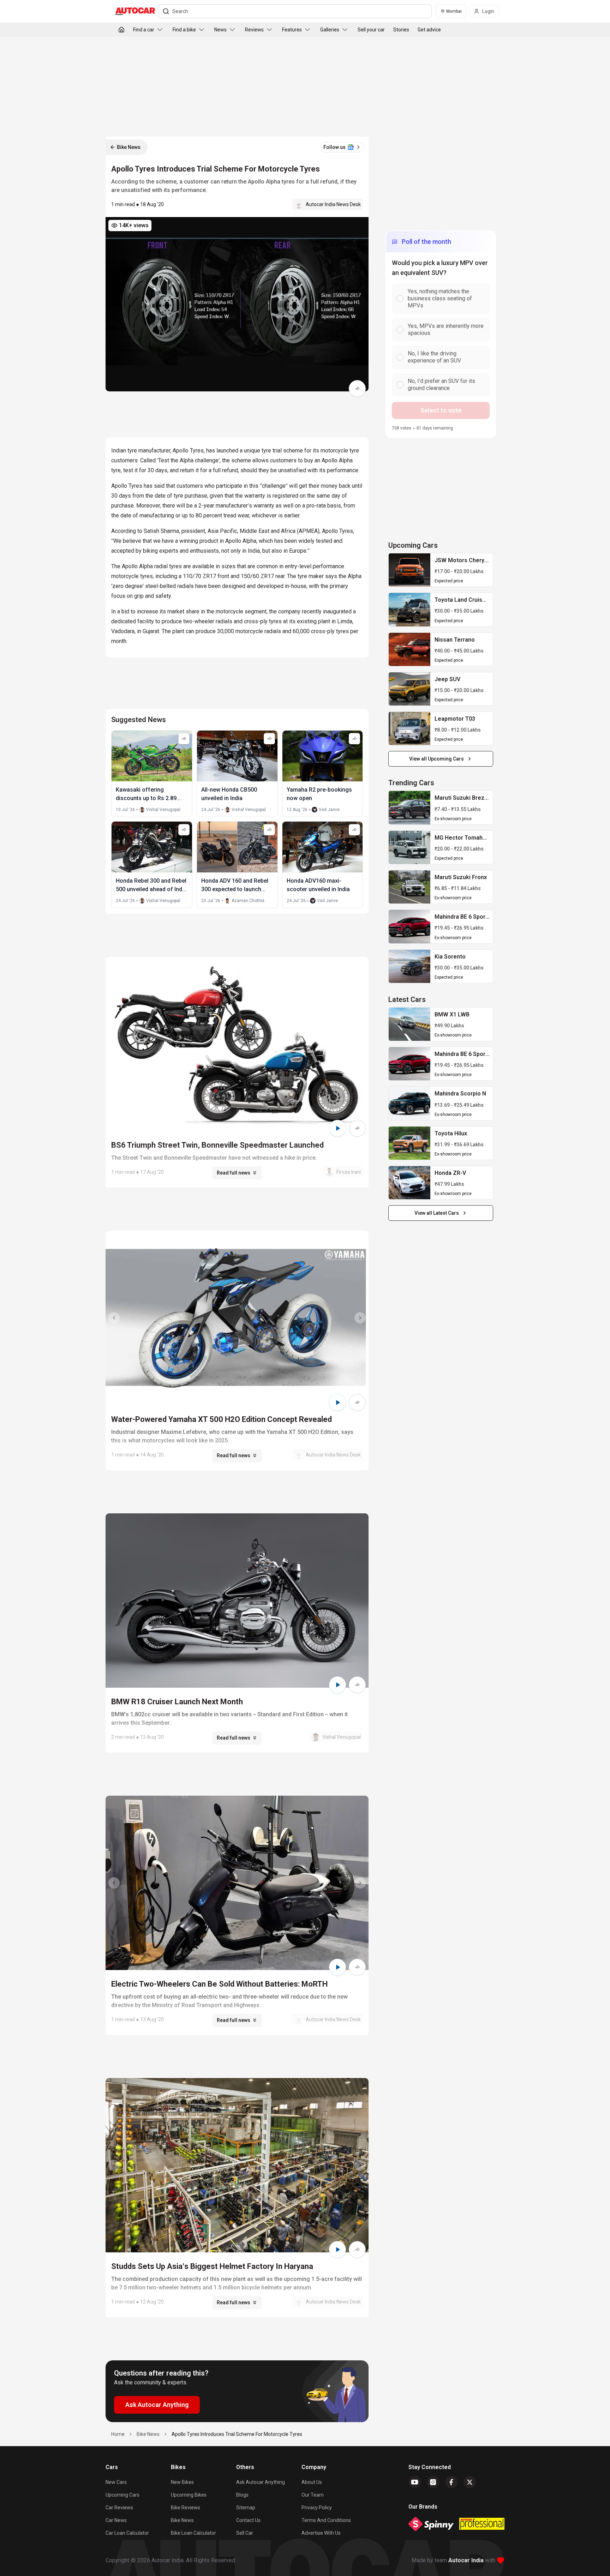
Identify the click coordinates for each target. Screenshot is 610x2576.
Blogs (242, 2495)
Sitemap (246, 2508)
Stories (401, 30)
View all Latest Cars (437, 1213)
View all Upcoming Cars (436, 759)
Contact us (248, 2520)
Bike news (182, 2520)
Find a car (144, 30)
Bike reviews (186, 2508)
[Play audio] (337, 1128)
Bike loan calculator (193, 2533)
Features (292, 30)
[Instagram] (433, 2482)
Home (118, 2434)
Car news (116, 2520)
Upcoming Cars (122, 2495)
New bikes (182, 2482)
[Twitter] (470, 2482)
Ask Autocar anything (261, 2482)
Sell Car (245, 2533)
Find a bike (184, 30)
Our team (313, 2495)
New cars (116, 2482)
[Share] (357, 389)
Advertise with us (321, 2533)
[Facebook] (451, 2482)
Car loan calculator (127, 2533)
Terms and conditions (326, 2520)
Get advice (429, 30)
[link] (409, 570)
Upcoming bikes (189, 2495)
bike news (148, 2434)
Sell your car (371, 30)
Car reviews (119, 2508)
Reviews (254, 30)
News (220, 30)
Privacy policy (317, 2508)
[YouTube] (415, 2482)
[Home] (121, 30)
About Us (312, 2482)
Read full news (234, 1173)
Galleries (330, 30)
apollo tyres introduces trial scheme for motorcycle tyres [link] (237, 2434)
